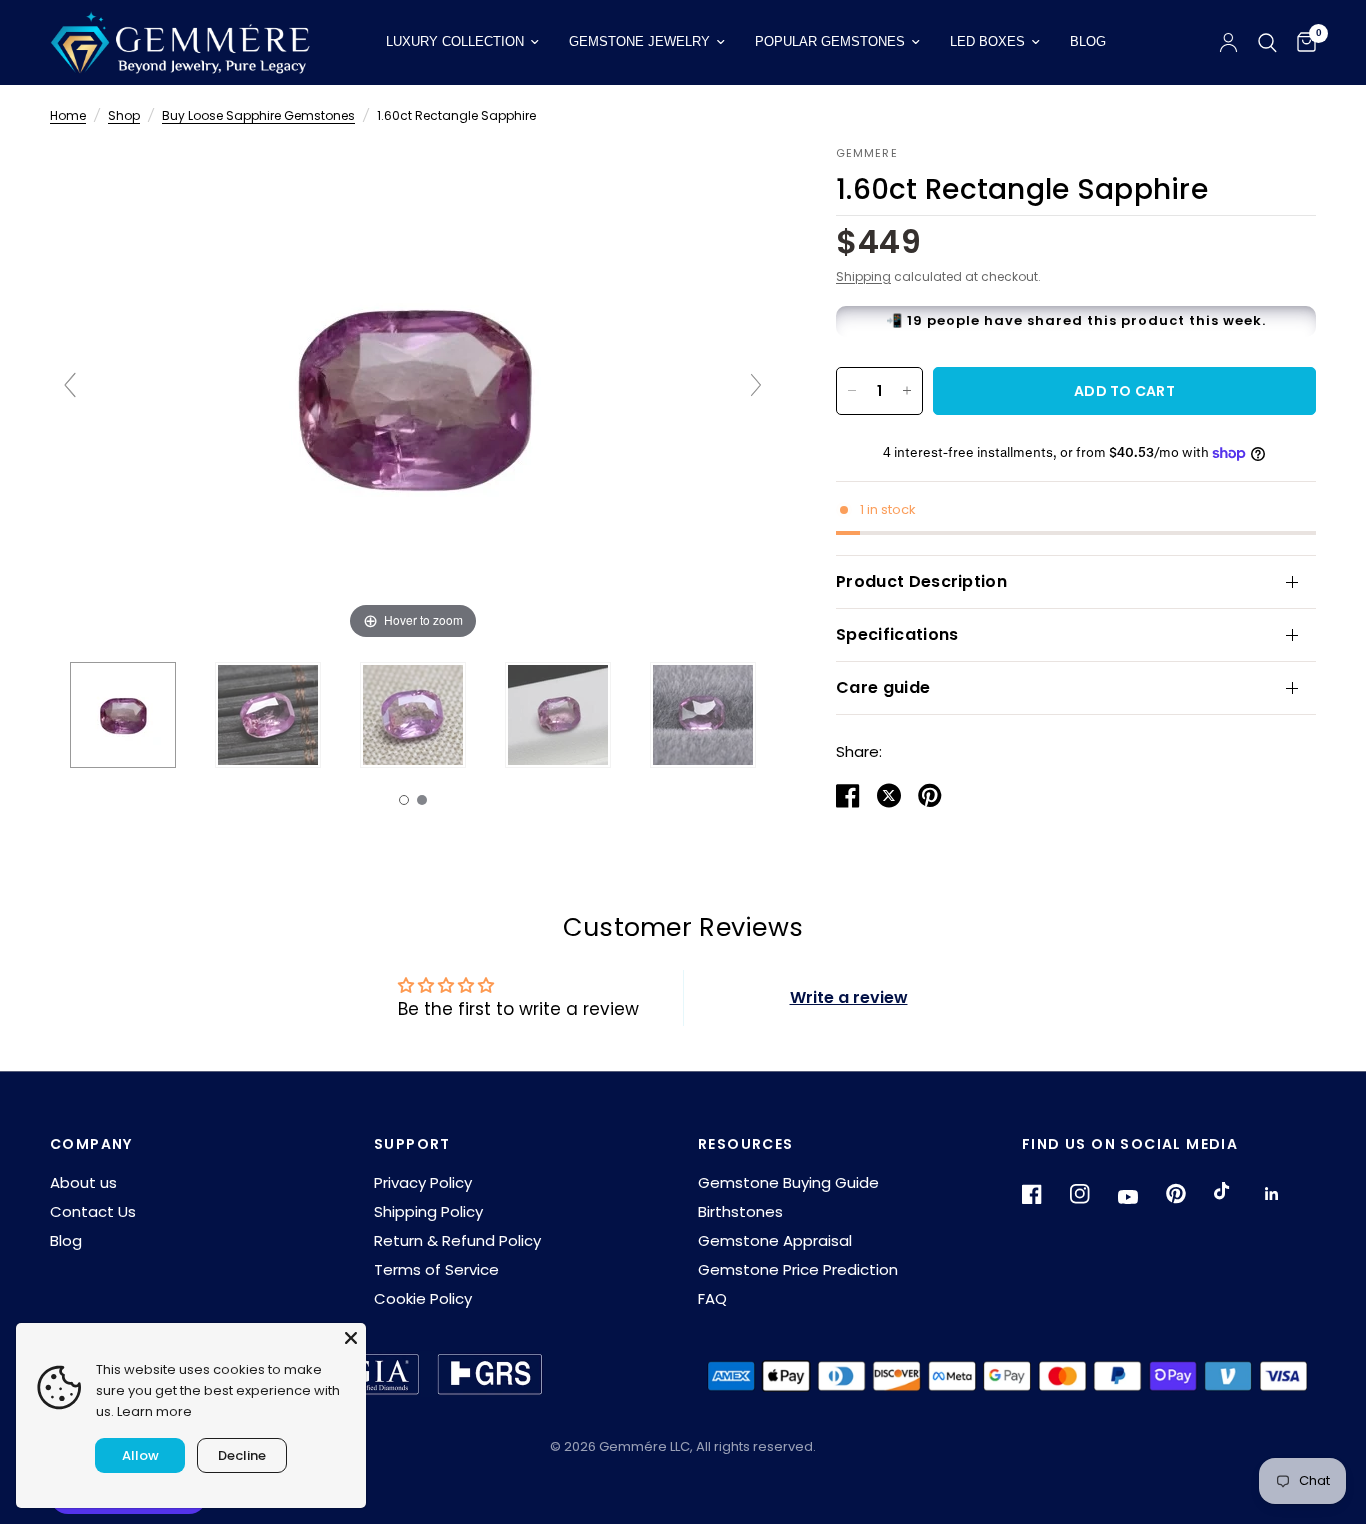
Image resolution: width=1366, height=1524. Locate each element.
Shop (124, 115)
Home (68, 115)
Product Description (921, 581)
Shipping (863, 276)
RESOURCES (746, 1144)
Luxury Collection (455, 41)
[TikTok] (1236, 1193)
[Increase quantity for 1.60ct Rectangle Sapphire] (907, 391)
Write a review (849, 997)
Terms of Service (436, 1269)
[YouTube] (1140, 1197)
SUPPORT (412, 1144)
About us (83, 1182)
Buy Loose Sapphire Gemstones (258, 115)
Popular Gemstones (830, 41)
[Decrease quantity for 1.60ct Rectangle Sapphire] (852, 391)
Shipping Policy (428, 1211)
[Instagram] (1092, 1194)
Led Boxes (987, 41)
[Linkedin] (1284, 1194)
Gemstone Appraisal (775, 1240)
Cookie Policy (423, 1298)
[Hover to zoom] (413, 394)
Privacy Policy (423, 1182)
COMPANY (91, 1144)
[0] (1301, 42)
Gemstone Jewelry (639, 41)
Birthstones (740, 1211)
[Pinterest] (1188, 1194)
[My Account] (1228, 42)
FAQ (712, 1298)
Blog (1088, 41)
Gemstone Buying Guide (788, 1182)
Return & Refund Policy (457, 1240)
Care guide (883, 687)
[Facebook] (1044, 1194)
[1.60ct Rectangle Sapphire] (123, 715)
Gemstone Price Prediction (798, 1269)
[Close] (351, 1338)
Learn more (154, 1411)
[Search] (1267, 42)
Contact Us (93, 1211)
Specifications (897, 634)
